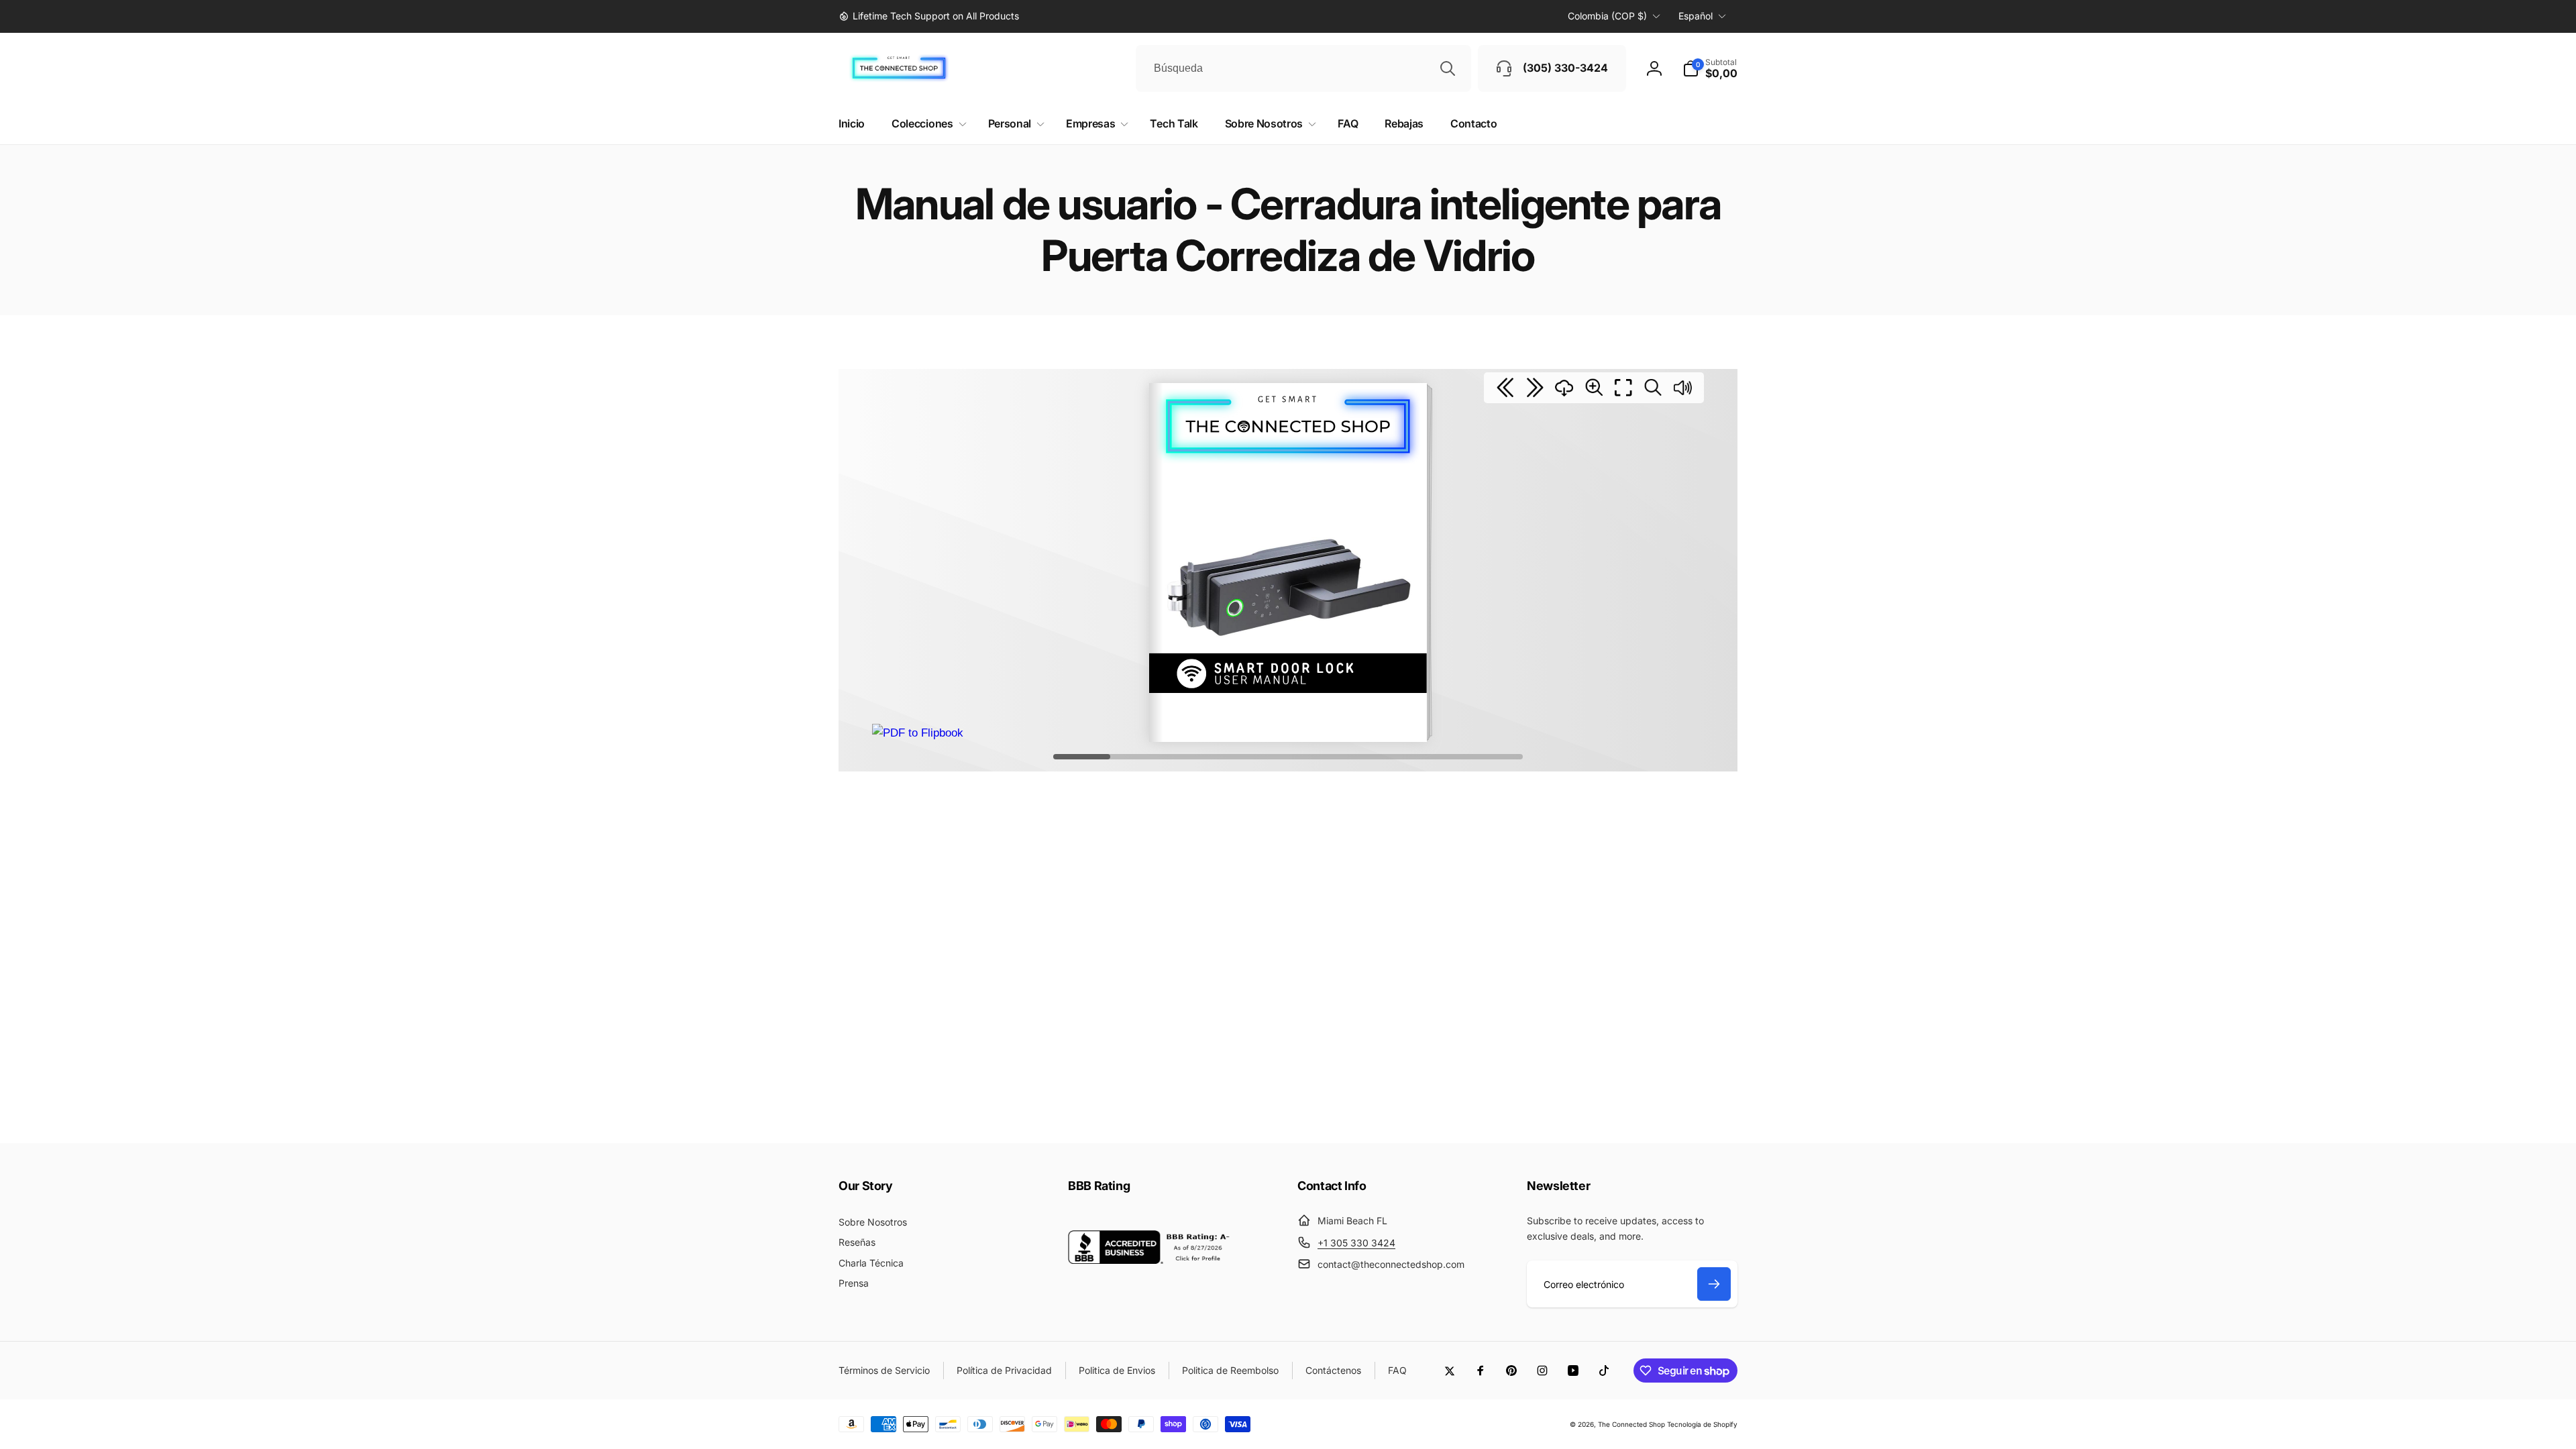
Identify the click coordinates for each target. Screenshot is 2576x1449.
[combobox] (1303, 68)
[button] (1710, 68)
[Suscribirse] (1714, 1284)
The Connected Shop (1631, 1424)
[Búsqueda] (1448, 68)
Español (1696, 16)
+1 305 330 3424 (1356, 1243)
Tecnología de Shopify (1702, 1424)
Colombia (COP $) (1607, 16)
